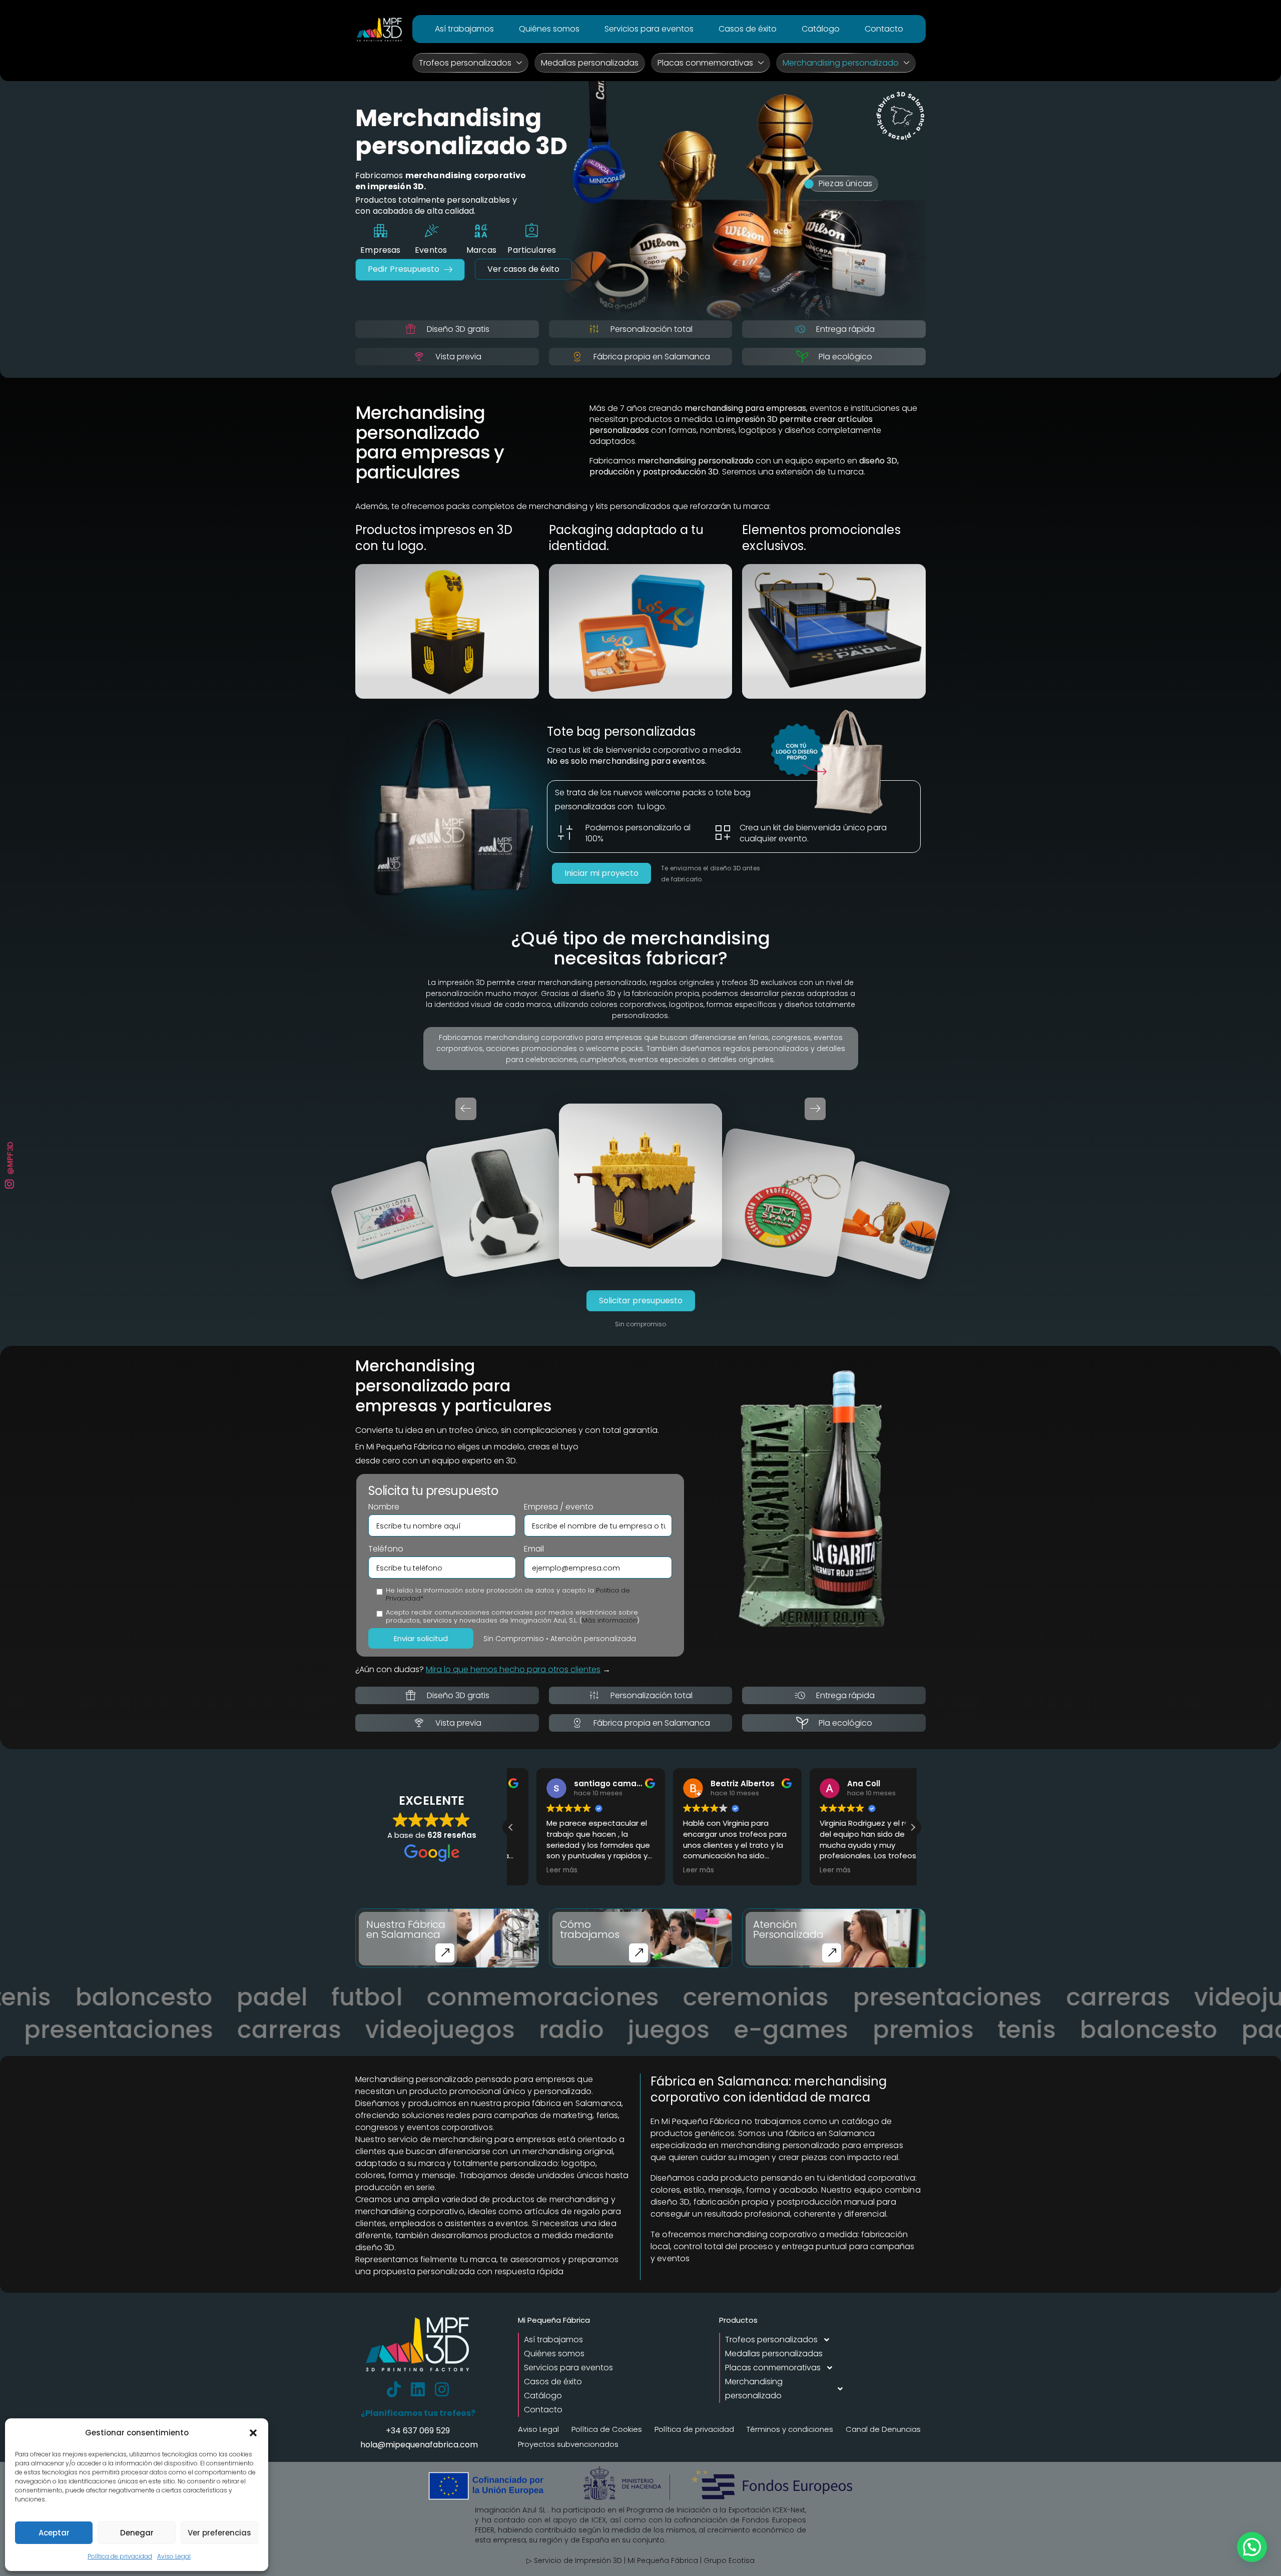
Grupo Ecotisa (729, 2560)
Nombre (384, 1507)
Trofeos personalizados (465, 63)
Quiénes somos (549, 29)
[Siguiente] (815, 1109)
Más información (609, 1620)
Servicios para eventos (649, 29)
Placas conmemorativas (705, 63)
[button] (253, 2433)
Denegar (137, 2533)
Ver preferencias (219, 2533)
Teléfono (386, 1549)
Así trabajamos (464, 29)
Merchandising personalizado (841, 63)
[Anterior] (466, 1109)
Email (534, 1549)
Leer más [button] (536, 1870)
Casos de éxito (748, 29)
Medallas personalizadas (590, 63)
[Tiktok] (394, 2389)
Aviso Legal (174, 2556)
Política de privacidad (120, 2556)
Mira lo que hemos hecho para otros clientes (513, 1669)
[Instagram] (442, 2389)
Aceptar (54, 2533)
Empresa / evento (559, 1507)
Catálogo (821, 29)
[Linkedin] (418, 2389)
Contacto (884, 29)
